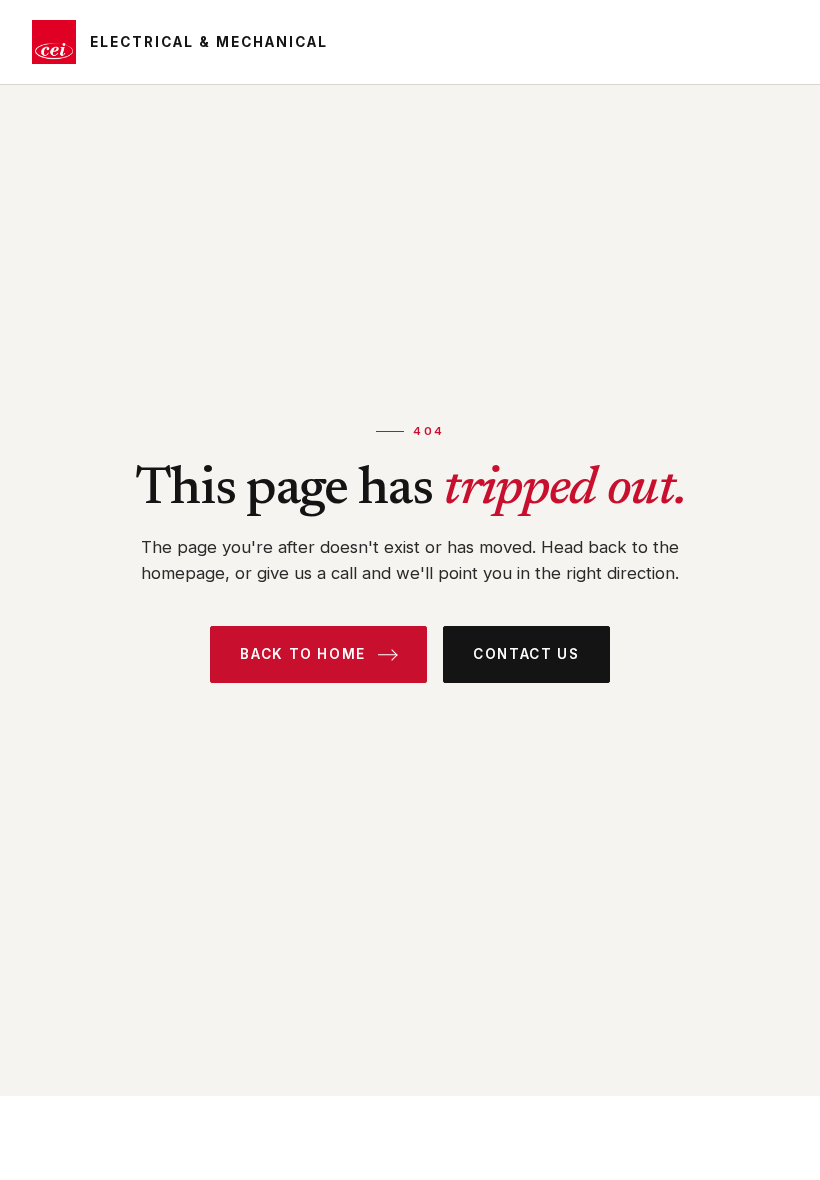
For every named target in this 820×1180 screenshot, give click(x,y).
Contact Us (526, 654)
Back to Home (303, 654)
